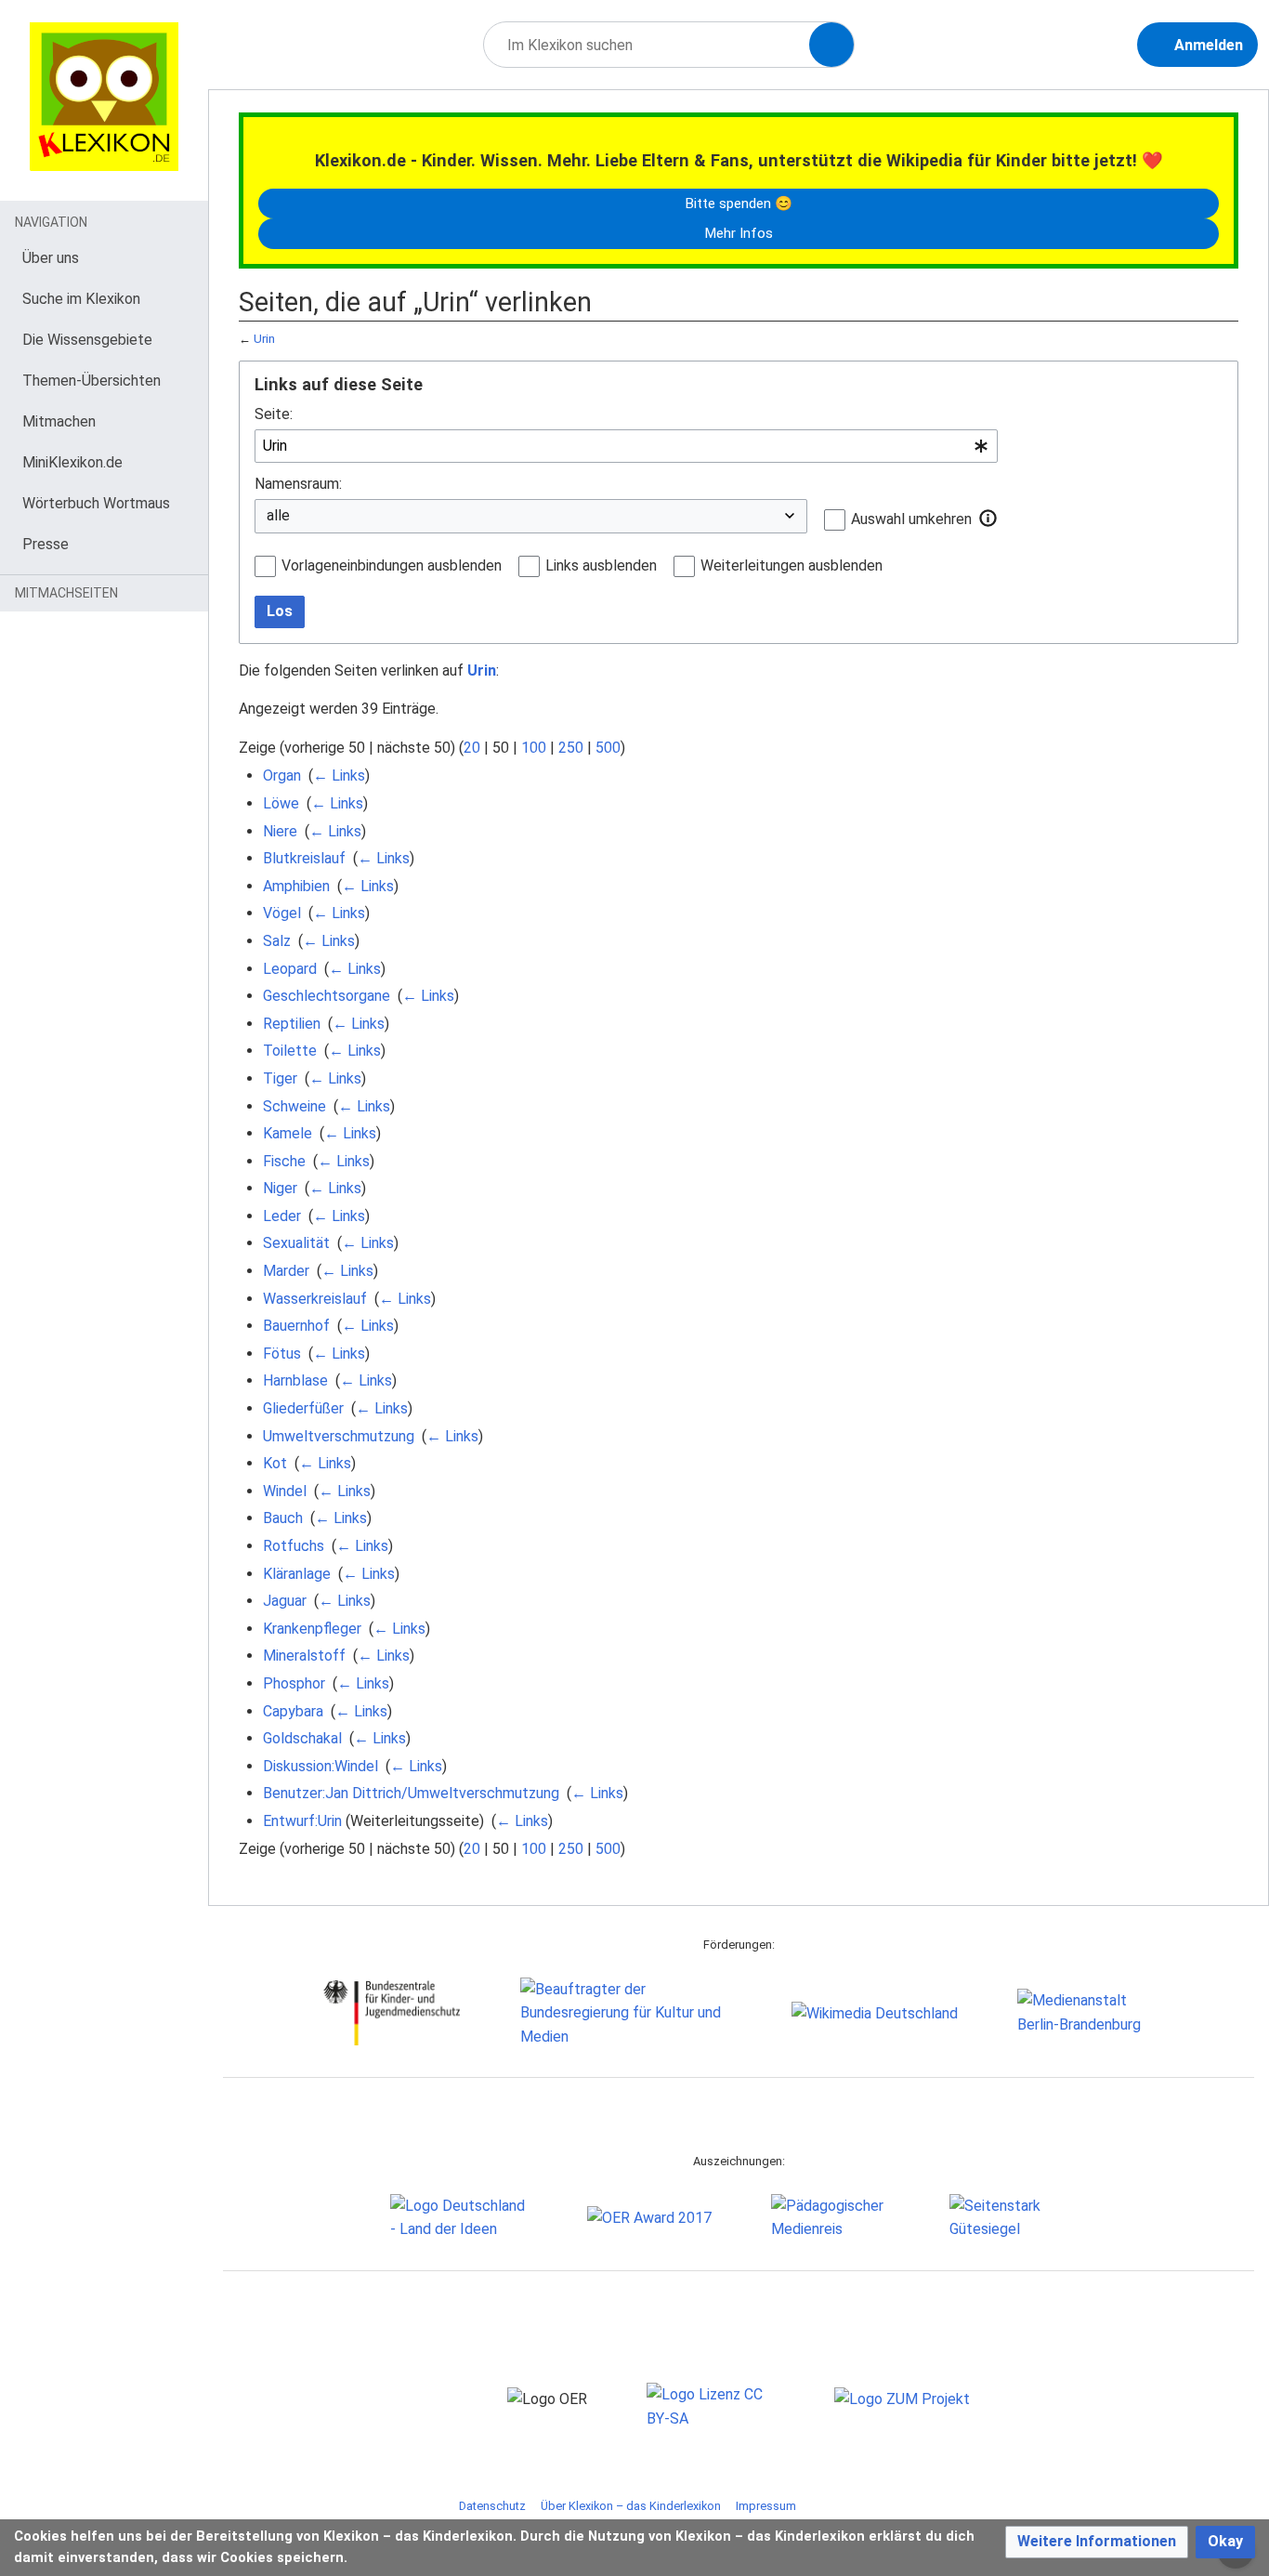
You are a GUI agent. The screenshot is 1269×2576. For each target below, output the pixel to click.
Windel (285, 1491)
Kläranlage (297, 1574)
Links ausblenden (601, 565)
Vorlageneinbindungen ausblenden (392, 565)
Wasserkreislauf (315, 1299)
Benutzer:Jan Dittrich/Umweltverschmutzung (411, 1793)
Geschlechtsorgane (327, 996)
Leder (282, 1216)
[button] (988, 519)
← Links (339, 775)
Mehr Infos (739, 233)
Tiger (280, 1078)
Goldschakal (302, 1738)
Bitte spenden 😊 (739, 204)
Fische (284, 1161)
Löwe (281, 803)
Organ (282, 775)
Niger (280, 1188)
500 (608, 748)
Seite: (274, 414)
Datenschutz (492, 2506)
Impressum (766, 2506)
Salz (277, 941)
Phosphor (294, 1683)
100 (534, 748)
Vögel (282, 913)
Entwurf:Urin (302, 1821)
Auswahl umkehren (911, 519)
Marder (286, 1271)
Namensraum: (298, 484)
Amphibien (296, 886)
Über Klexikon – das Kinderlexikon (631, 2506)
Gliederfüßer (303, 1408)
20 (472, 748)
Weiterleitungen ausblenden (791, 565)
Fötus (282, 1354)
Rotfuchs (294, 1546)
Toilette (290, 1051)
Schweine (294, 1106)
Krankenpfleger (312, 1629)
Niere (280, 831)
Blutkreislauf (304, 858)
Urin (264, 339)
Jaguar (285, 1601)
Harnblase (295, 1380)
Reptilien (292, 1024)
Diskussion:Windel (321, 1766)
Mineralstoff (304, 1656)
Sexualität (296, 1243)
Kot (275, 1463)
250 (571, 748)
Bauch (283, 1518)
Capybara (293, 1711)
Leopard (290, 969)
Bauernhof (296, 1326)
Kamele (288, 1133)
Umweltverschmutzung (339, 1436)
